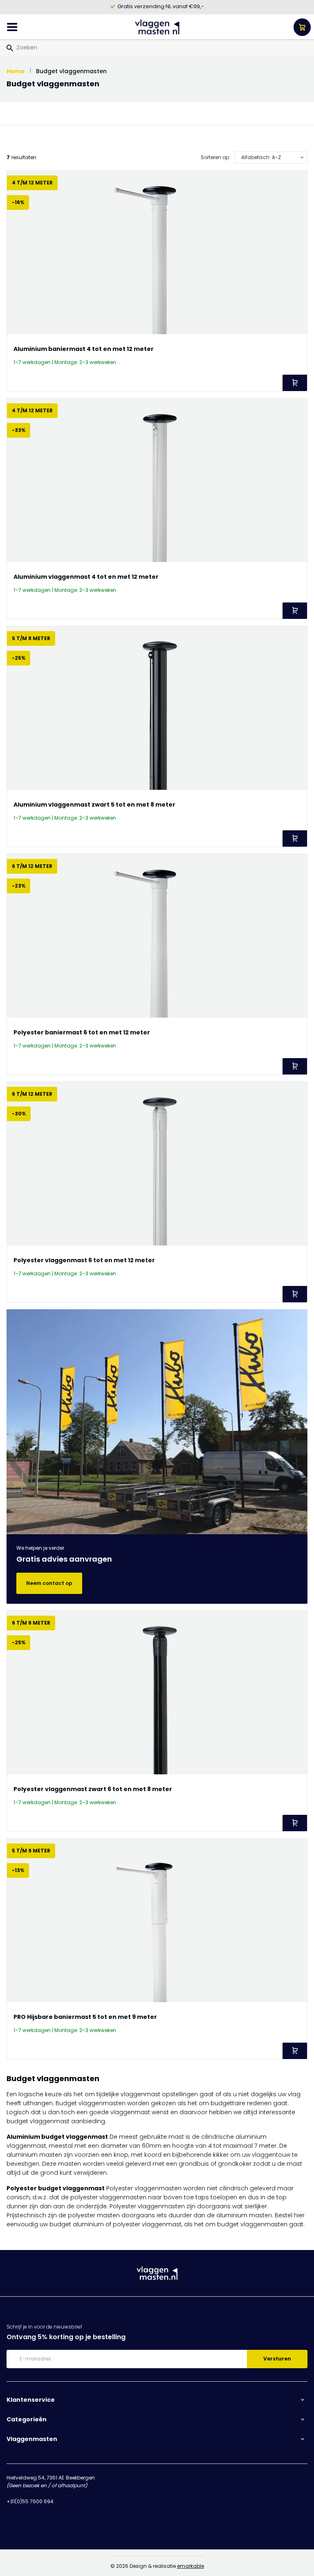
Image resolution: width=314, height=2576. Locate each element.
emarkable (191, 2566)
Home (16, 71)
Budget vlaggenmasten (71, 71)
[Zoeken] (10, 48)
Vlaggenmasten (32, 2439)
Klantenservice (31, 2400)
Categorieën (27, 2419)
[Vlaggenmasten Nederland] (157, 27)
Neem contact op (49, 1583)
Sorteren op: (215, 157)
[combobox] (157, 47)
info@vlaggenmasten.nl (37, 2510)
